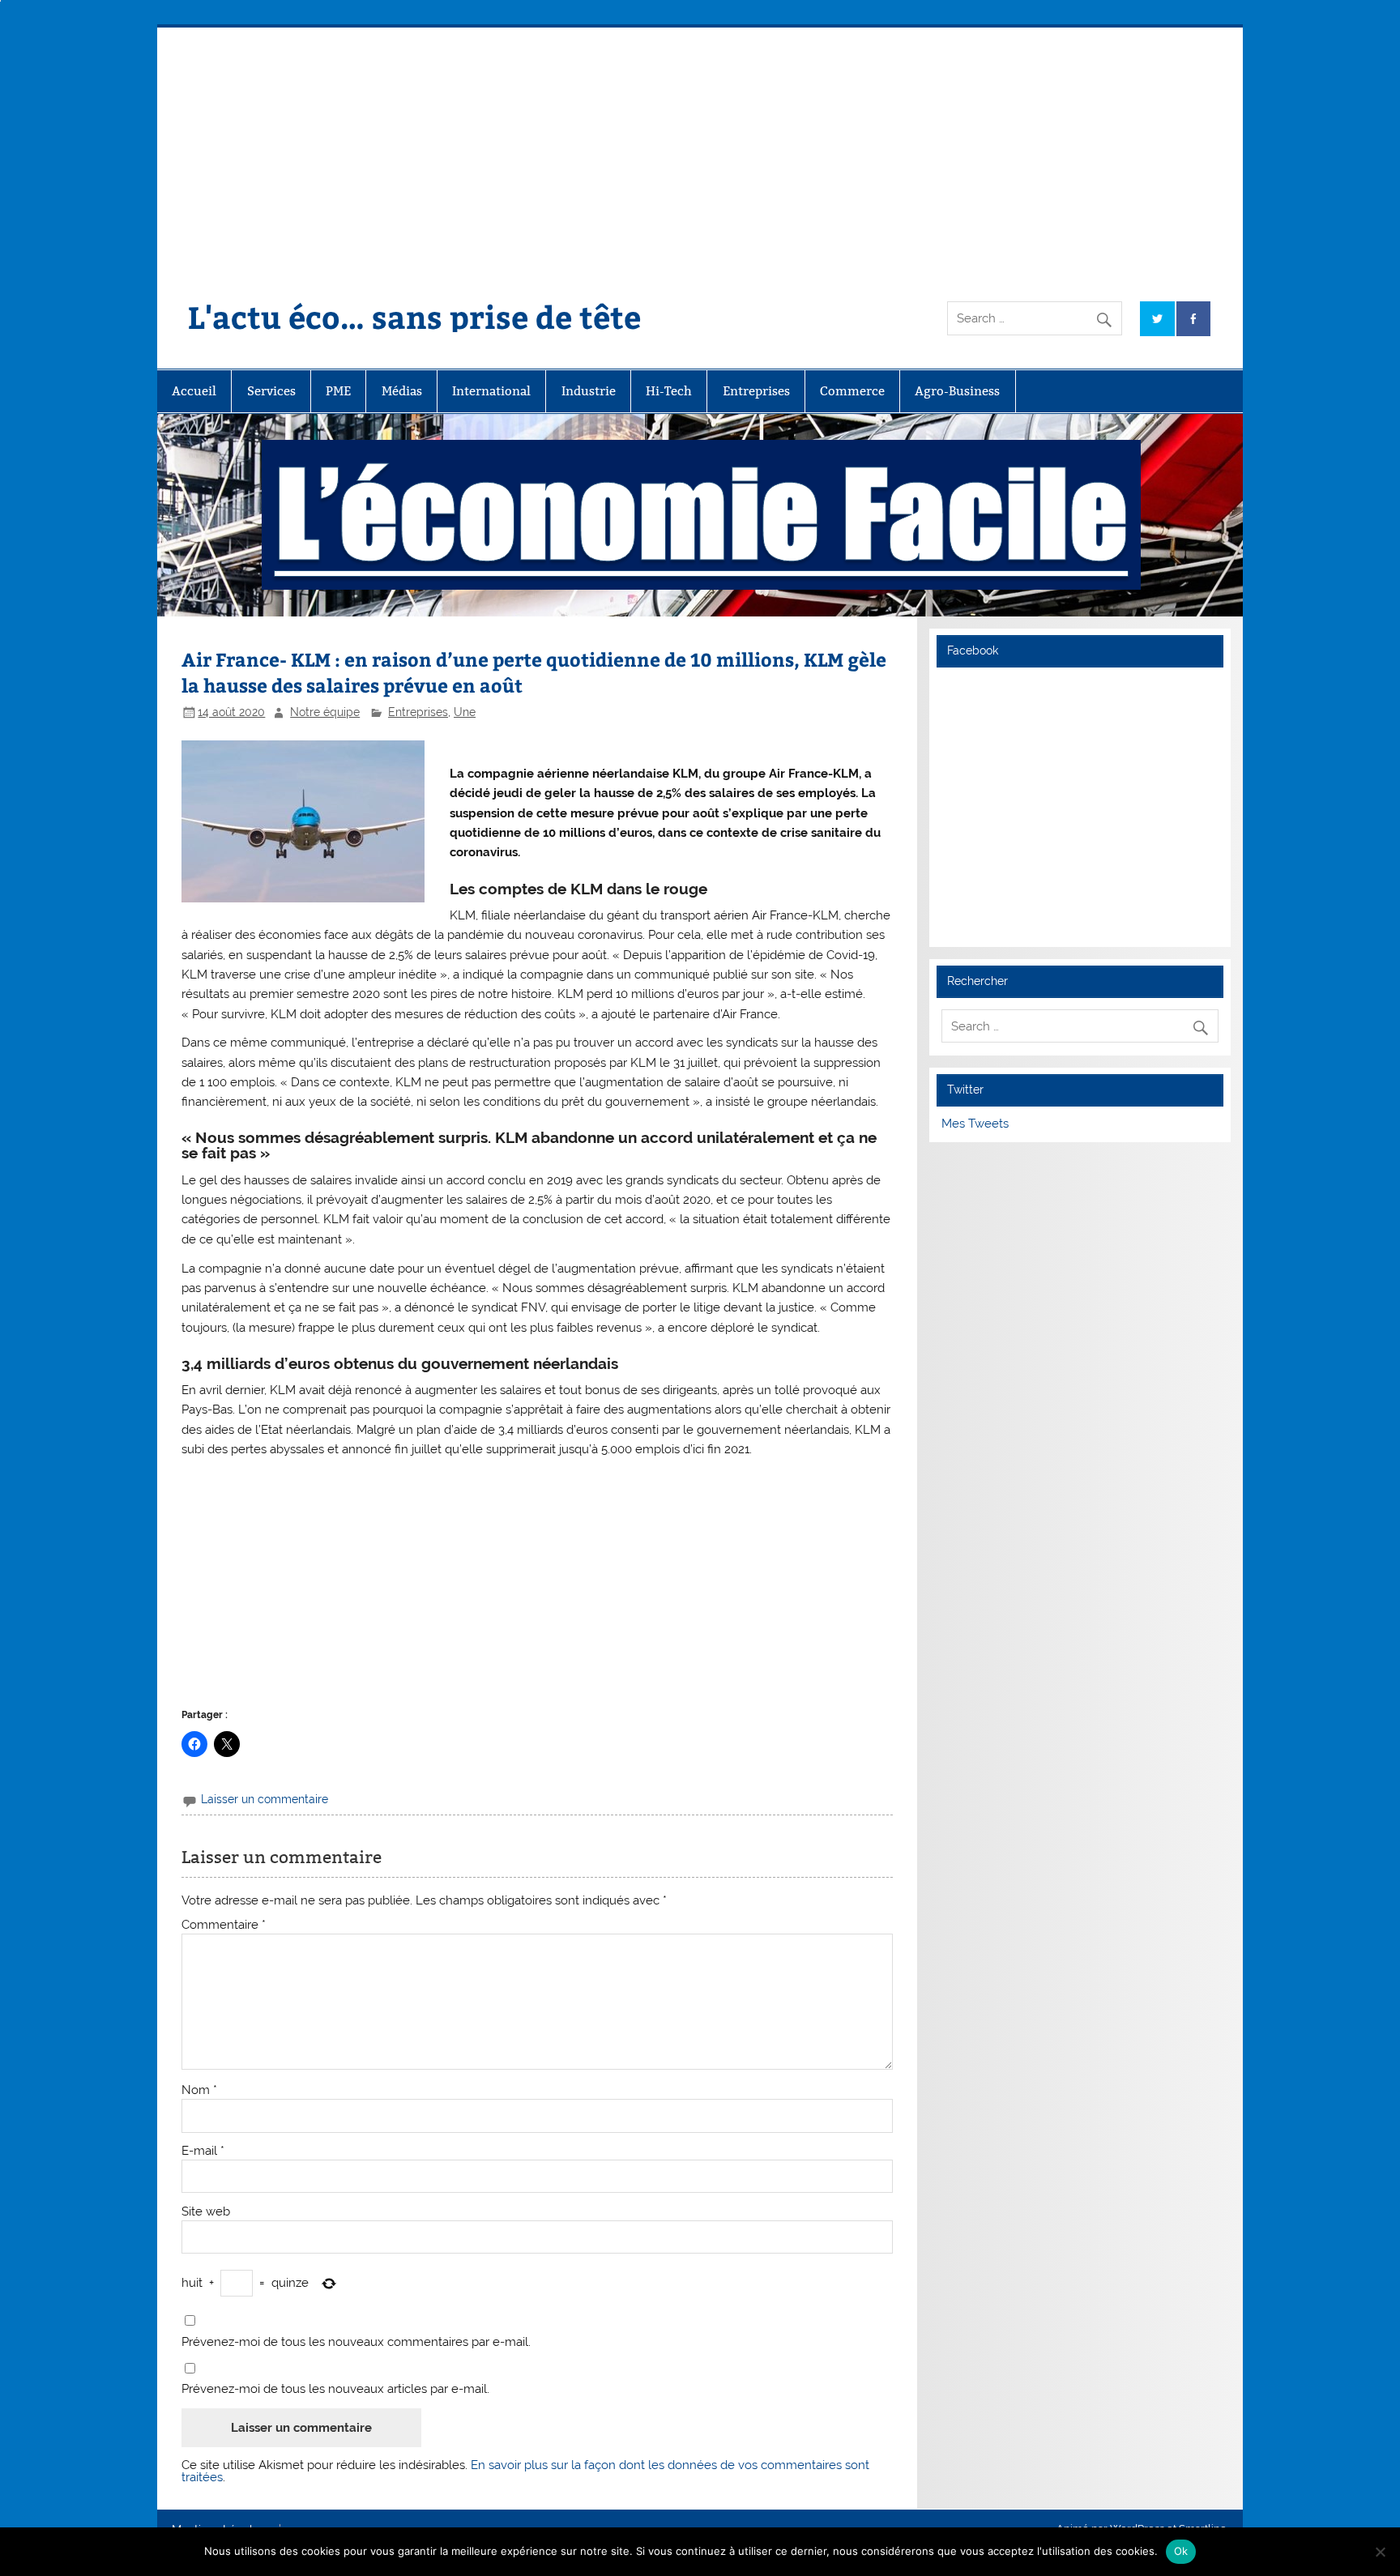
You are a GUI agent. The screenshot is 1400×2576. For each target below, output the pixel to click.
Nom (199, 2090)
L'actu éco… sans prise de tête (414, 316)
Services (271, 391)
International (491, 391)
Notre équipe (325, 712)
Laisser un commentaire (265, 1799)
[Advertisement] (700, 149)
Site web (206, 2212)
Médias (402, 391)
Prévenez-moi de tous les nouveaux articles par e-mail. (335, 2389)
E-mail (203, 2151)
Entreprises (756, 391)
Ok (1181, 2551)
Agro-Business (957, 391)
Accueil (194, 391)
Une (465, 712)
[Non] (1380, 2552)
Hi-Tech (669, 391)
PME (338, 391)
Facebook (973, 650)
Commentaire (224, 1925)
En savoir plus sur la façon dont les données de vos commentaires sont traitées (525, 2471)
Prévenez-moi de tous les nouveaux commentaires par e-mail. (356, 2342)
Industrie (589, 391)
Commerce (852, 391)
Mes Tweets (975, 1124)
